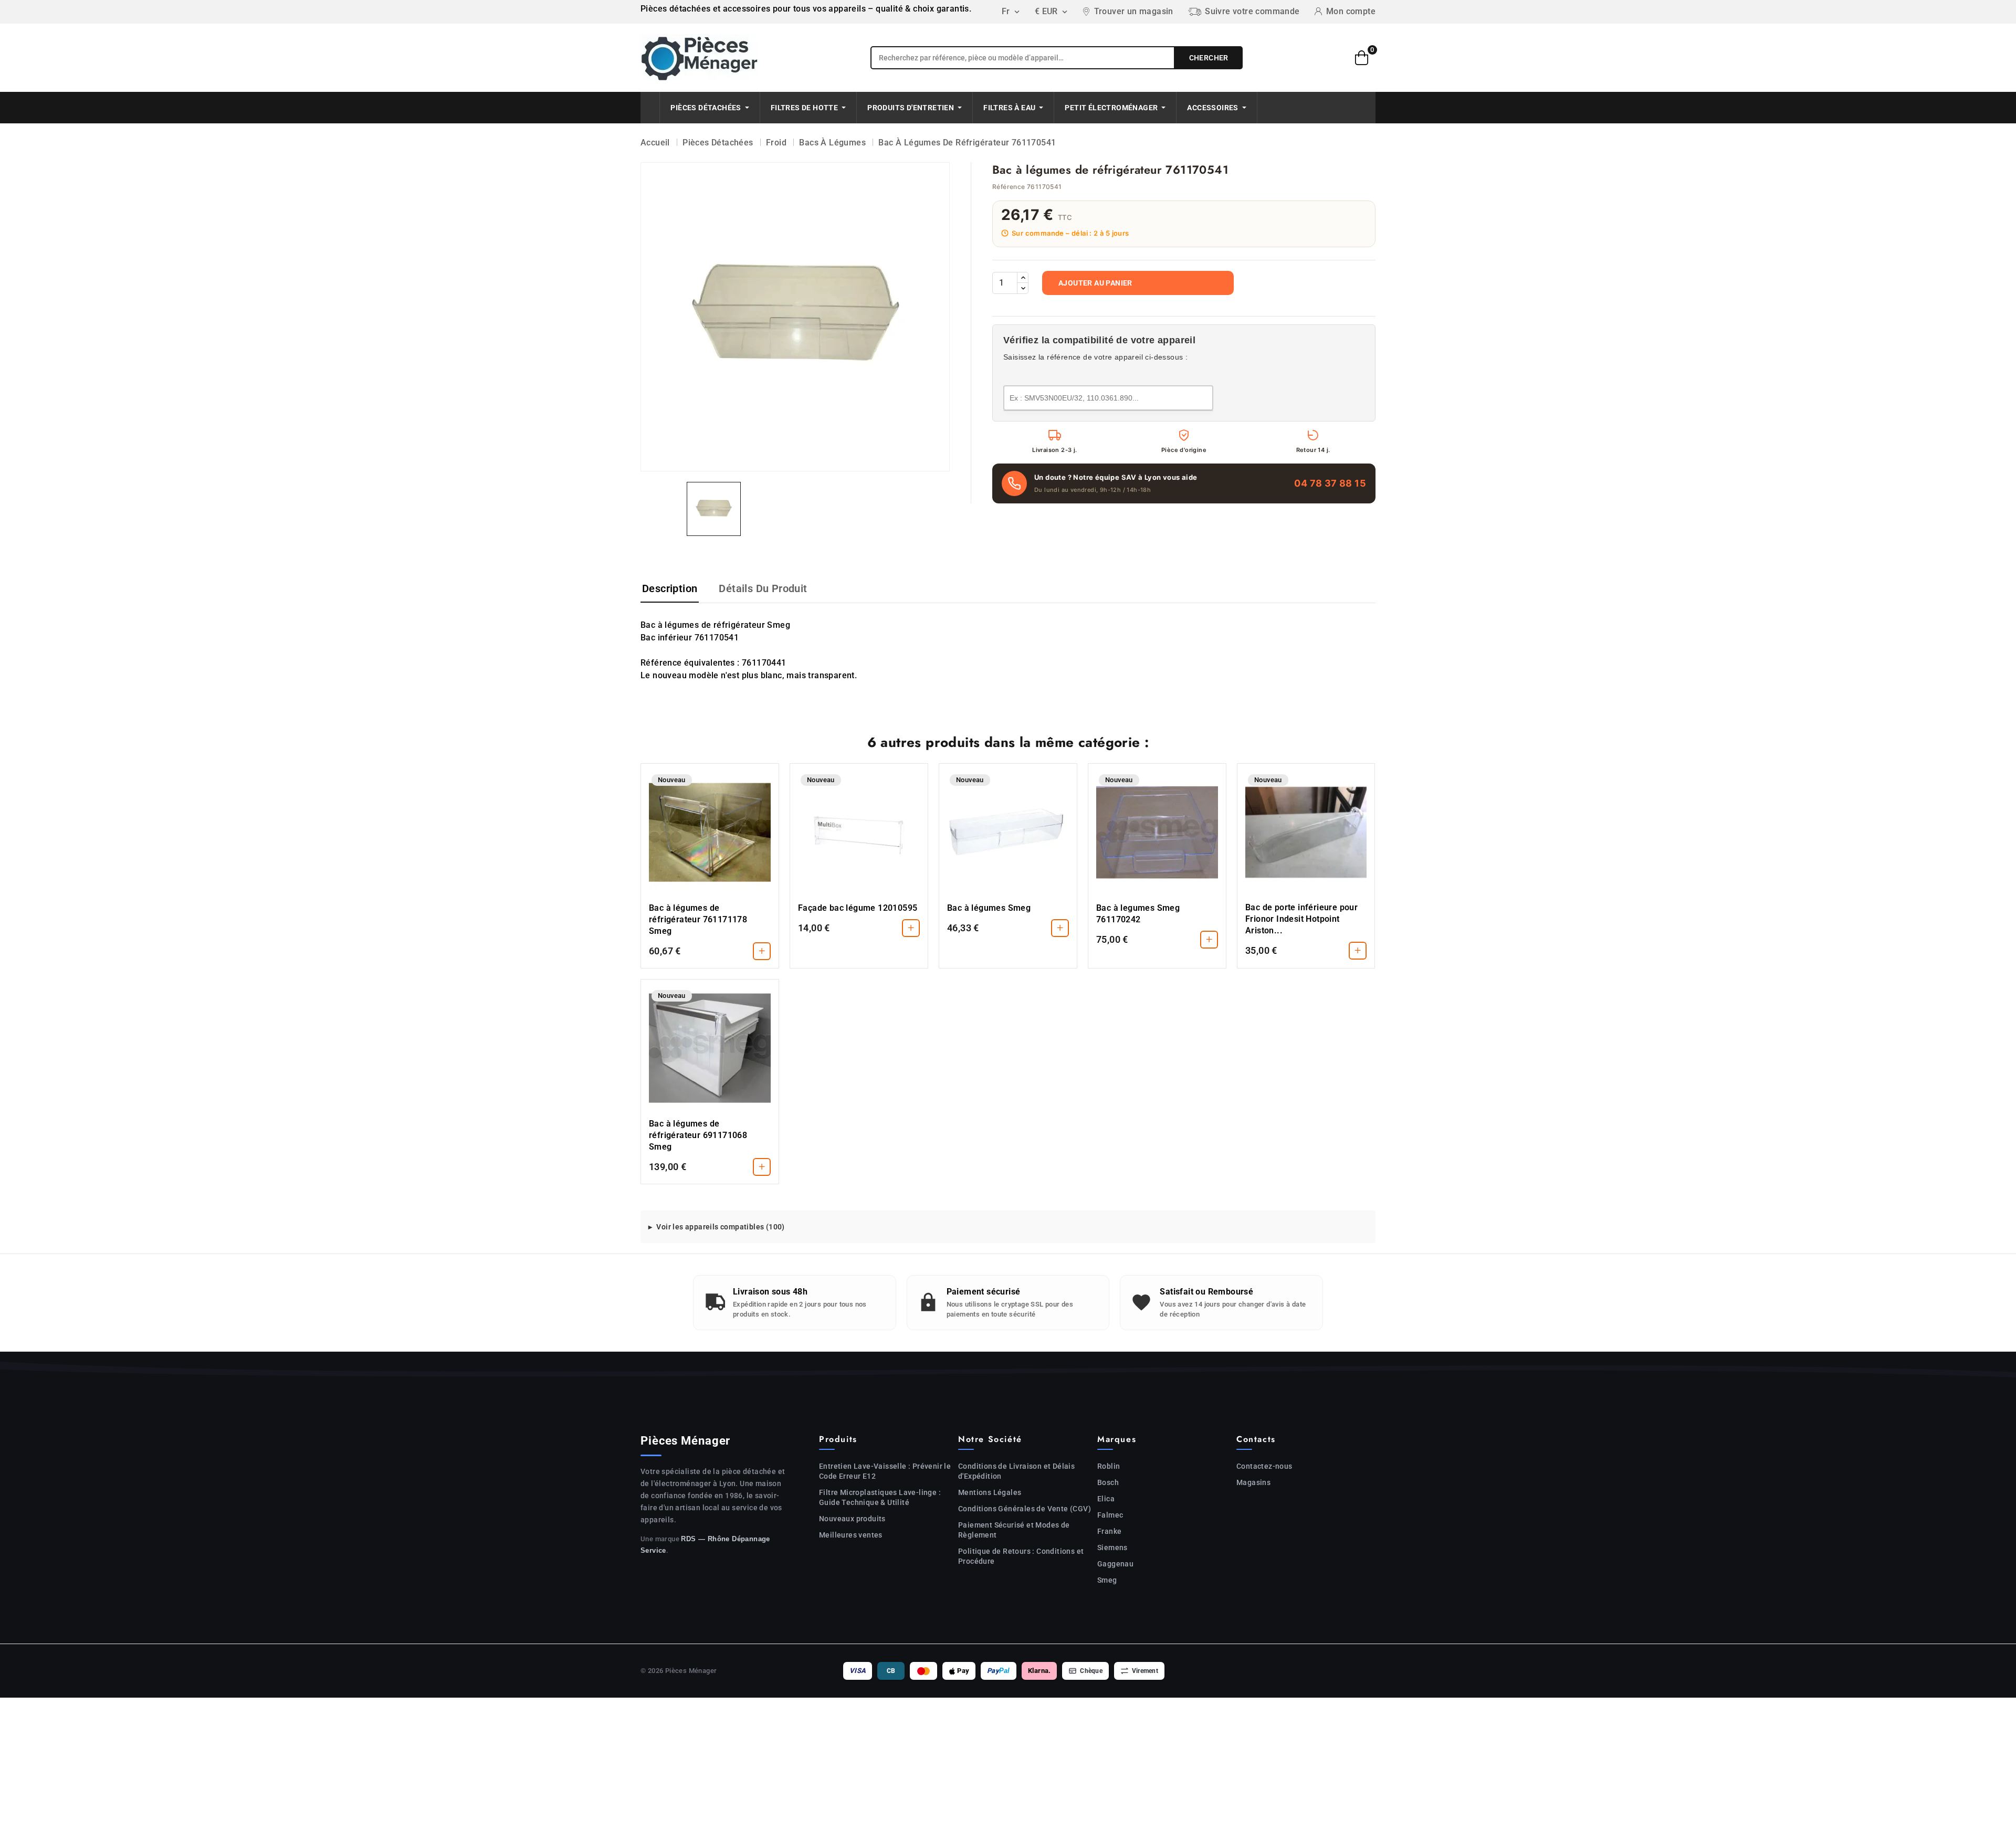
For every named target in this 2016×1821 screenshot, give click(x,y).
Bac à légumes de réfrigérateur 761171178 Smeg (698, 919)
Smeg (1107, 1580)
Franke (1109, 1531)
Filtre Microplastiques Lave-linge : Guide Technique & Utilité (880, 1497)
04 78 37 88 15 (1330, 483)
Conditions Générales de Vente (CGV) (1025, 1509)
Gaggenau (1115, 1564)
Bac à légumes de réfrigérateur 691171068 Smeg (698, 1135)
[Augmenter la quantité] (1023, 278)
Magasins (1253, 1482)
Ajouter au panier (1095, 283)
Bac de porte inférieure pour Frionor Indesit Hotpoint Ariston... (1301, 919)
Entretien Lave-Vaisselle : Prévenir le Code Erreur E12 (885, 1471)
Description (670, 588)
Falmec (1110, 1515)
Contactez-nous (1264, 1466)
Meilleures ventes (851, 1535)
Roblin (1109, 1466)
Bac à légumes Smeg (989, 908)
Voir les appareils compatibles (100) (720, 1227)
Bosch (1108, 1482)
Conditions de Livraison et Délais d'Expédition (1016, 1471)
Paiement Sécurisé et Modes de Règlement (1014, 1530)
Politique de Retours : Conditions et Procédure (1021, 1556)
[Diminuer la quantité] (1023, 288)
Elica (1106, 1499)
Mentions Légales (990, 1492)
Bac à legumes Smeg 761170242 (1138, 914)
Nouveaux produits (852, 1519)
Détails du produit (763, 588)
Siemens (1112, 1548)
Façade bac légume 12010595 (858, 908)
